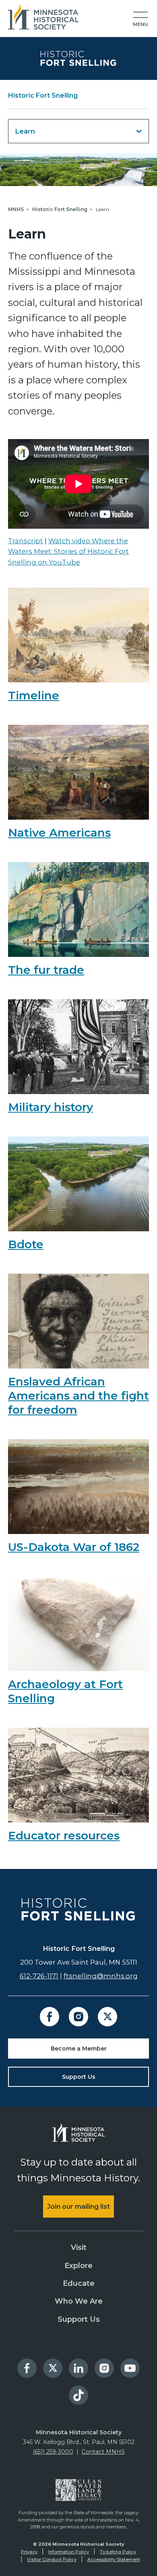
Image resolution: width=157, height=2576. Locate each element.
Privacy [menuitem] (29, 2552)
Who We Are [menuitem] (79, 2301)
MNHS (16, 209)
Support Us (79, 2077)
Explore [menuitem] (78, 2266)
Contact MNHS (103, 2452)
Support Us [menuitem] (79, 2319)
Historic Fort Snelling (43, 95)
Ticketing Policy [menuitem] (118, 2552)
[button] (140, 19)
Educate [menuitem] (79, 2283)
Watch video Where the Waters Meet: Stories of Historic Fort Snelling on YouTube (68, 551)
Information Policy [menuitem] (69, 2552)
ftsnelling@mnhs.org (101, 1976)
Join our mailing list (78, 2207)
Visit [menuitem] (79, 2247)
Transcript (26, 541)
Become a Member (79, 2049)
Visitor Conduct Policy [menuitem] (52, 2559)
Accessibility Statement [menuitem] (114, 2559)
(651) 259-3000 (53, 2452)
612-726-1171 (39, 1976)
